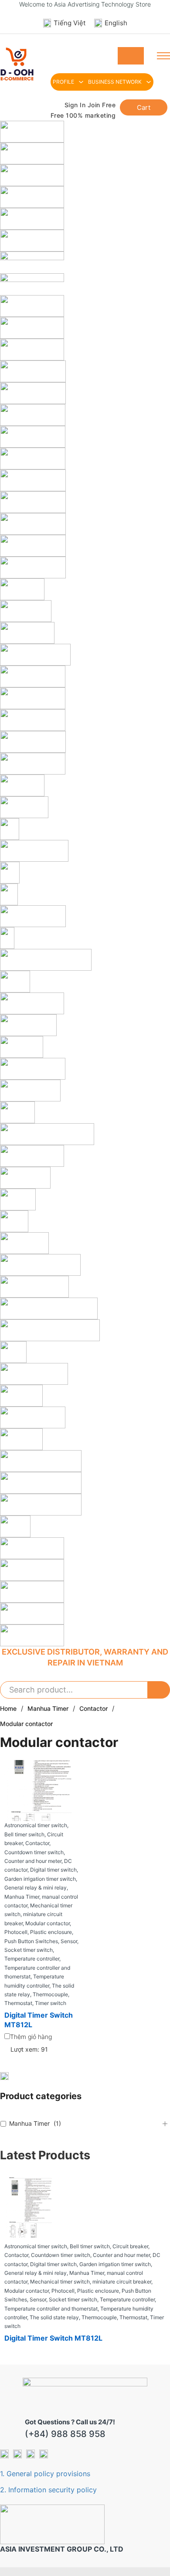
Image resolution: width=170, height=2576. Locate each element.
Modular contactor (27, 2291)
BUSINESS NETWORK (115, 82)
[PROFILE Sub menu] (81, 82)
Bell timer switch (90, 2246)
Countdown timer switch (61, 2255)
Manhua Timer (48, 1708)
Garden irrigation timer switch (115, 2264)
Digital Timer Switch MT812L (53, 2338)
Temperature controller (127, 2299)
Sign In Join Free (90, 105)
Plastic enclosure (98, 2291)
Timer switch (51, 2003)
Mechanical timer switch (60, 2282)
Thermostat (133, 2317)
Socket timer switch (73, 2299)
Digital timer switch (53, 2264)
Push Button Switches (31, 1941)
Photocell (63, 2291)
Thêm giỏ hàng (31, 2037)
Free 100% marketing (83, 115)
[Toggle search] (131, 56)
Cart (144, 107)
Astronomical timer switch (36, 2246)
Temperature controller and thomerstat (51, 2309)
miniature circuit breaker (122, 2282)
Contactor (93, 1708)
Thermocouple (99, 2317)
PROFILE (63, 82)
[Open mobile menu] (163, 56)
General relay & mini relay (36, 2273)
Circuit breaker (130, 2246)
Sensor (38, 2299)
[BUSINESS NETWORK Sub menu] (149, 82)
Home (8, 1708)
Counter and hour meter (121, 2255)
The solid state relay (54, 2317)
